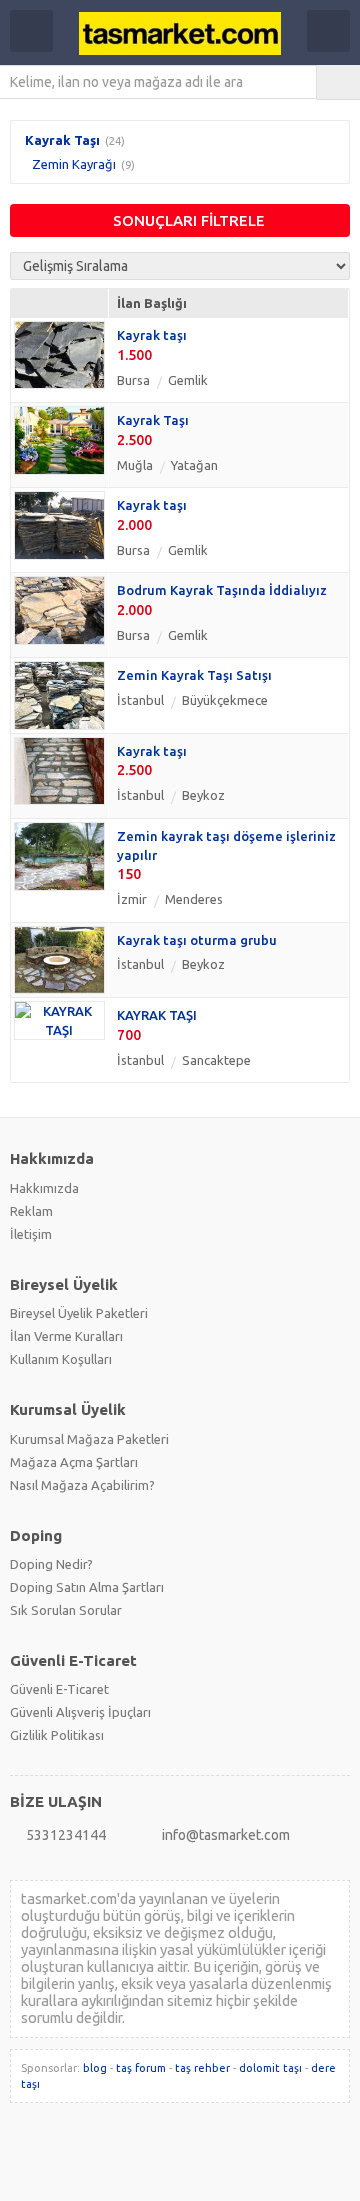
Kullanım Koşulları (61, 1359)
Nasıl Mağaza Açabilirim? (82, 1485)
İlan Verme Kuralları (66, 1336)
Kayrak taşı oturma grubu (197, 940)
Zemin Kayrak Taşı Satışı (194, 675)
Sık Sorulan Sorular (66, 1610)
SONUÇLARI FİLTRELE (189, 220)
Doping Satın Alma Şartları (87, 1587)
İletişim (31, 1234)
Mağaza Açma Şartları (74, 1462)
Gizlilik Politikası (57, 1735)
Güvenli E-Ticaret (59, 1689)
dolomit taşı (270, 2068)
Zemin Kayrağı (74, 164)
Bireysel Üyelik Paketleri (79, 1313)
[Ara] (338, 82)
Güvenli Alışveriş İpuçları (80, 1712)
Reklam (31, 1211)
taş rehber (202, 2068)
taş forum (141, 2068)
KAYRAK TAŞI (157, 1015)
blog (95, 2068)
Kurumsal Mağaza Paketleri (89, 1439)
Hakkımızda (44, 1188)
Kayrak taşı (152, 335)
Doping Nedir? (51, 1564)
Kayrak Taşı (62, 140)
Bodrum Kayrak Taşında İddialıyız (222, 590)
